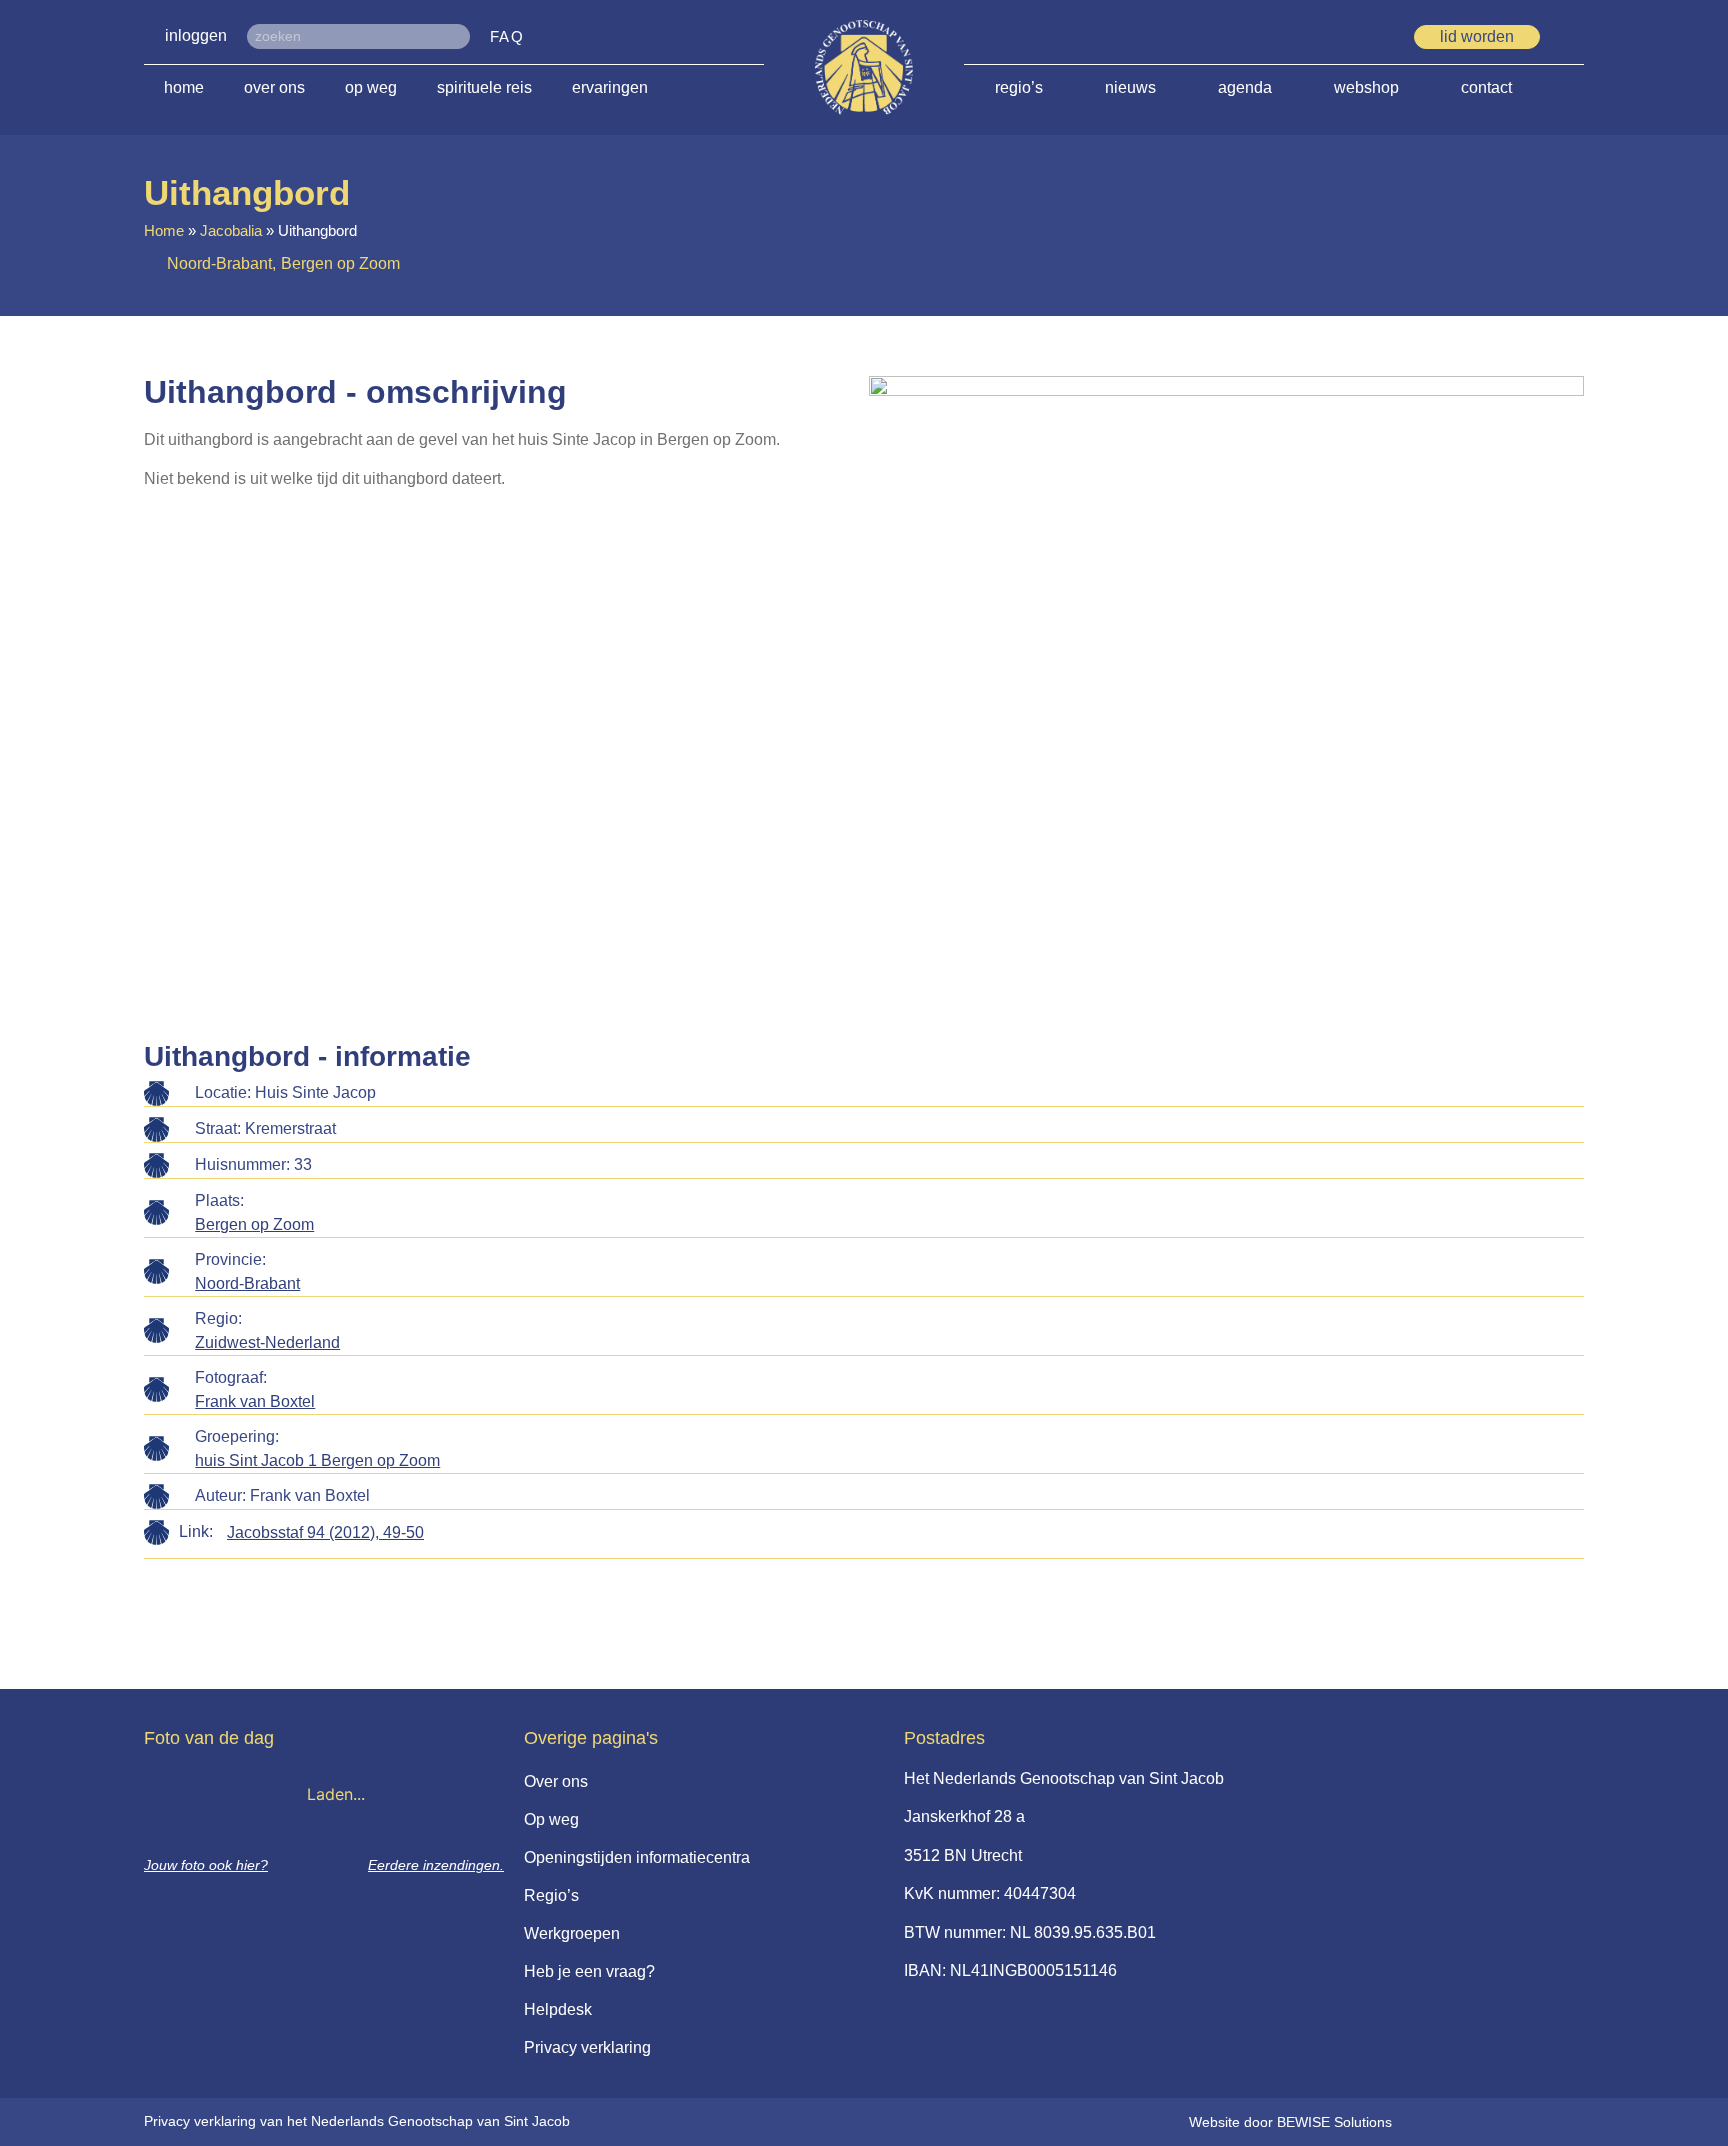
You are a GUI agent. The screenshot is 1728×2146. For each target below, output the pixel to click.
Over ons (274, 87)
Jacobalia (231, 230)
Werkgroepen (572, 1933)
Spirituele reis (484, 87)
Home (184, 87)
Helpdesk (558, 2009)
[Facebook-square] (1304, 38)
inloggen (196, 35)
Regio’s (1019, 87)
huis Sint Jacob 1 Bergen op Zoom (317, 1460)
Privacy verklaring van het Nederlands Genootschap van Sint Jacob (357, 2121)
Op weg (371, 87)
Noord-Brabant (247, 1283)
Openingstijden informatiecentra (637, 1857)
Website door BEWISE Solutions (1290, 2122)
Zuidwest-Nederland (267, 1342)
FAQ (507, 36)
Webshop (1366, 87)
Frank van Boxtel (255, 1401)
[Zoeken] (457, 36)
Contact (1486, 87)
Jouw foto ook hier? (206, 1865)
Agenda (1245, 87)
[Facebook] (1340, 38)
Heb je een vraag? (589, 1971)
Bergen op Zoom (254, 1224)
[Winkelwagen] (1577, 36)
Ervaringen (610, 87)
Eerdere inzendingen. (436, 1865)
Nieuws (1130, 87)
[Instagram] (1376, 38)
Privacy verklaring (587, 2047)
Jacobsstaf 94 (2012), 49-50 (325, 1532)
